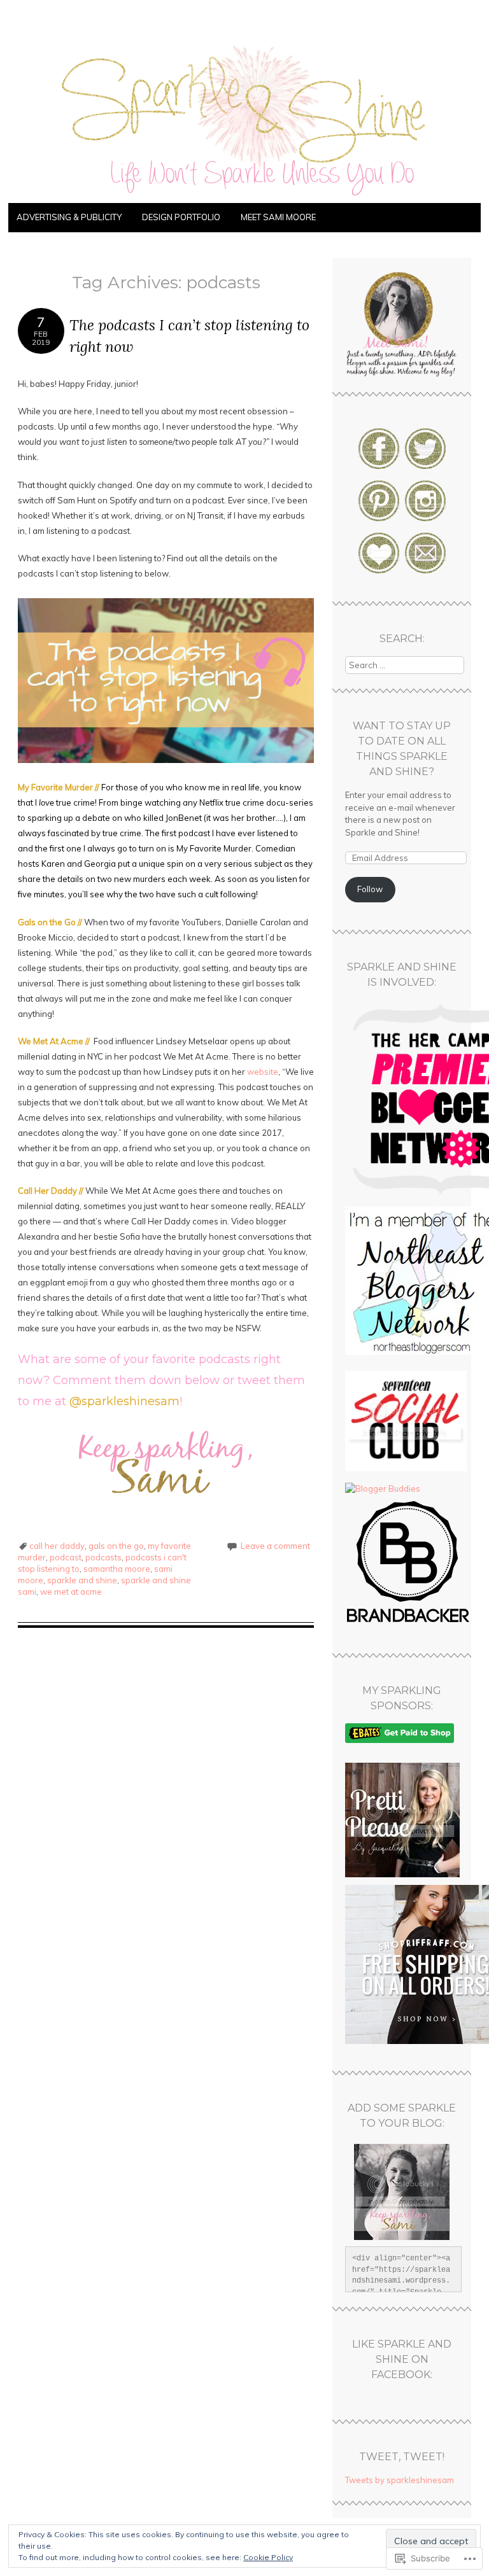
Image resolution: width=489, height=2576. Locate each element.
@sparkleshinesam (124, 1401)
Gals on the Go (47, 922)
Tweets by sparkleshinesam (400, 2480)
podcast (66, 1557)
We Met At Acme (51, 1041)
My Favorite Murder (55, 787)
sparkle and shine (82, 1580)
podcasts (103, 1557)
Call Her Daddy (47, 1191)
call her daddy (57, 1546)
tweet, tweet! (402, 2457)
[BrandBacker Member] (409, 1623)
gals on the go (116, 1546)
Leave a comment (275, 1546)
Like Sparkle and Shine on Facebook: (402, 2359)
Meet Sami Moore (278, 217)
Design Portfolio (181, 217)
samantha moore (117, 1569)
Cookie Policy (268, 2557)
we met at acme (71, 1592)
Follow (370, 889)
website (263, 1072)
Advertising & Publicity (69, 217)
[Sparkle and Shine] (244, 195)
